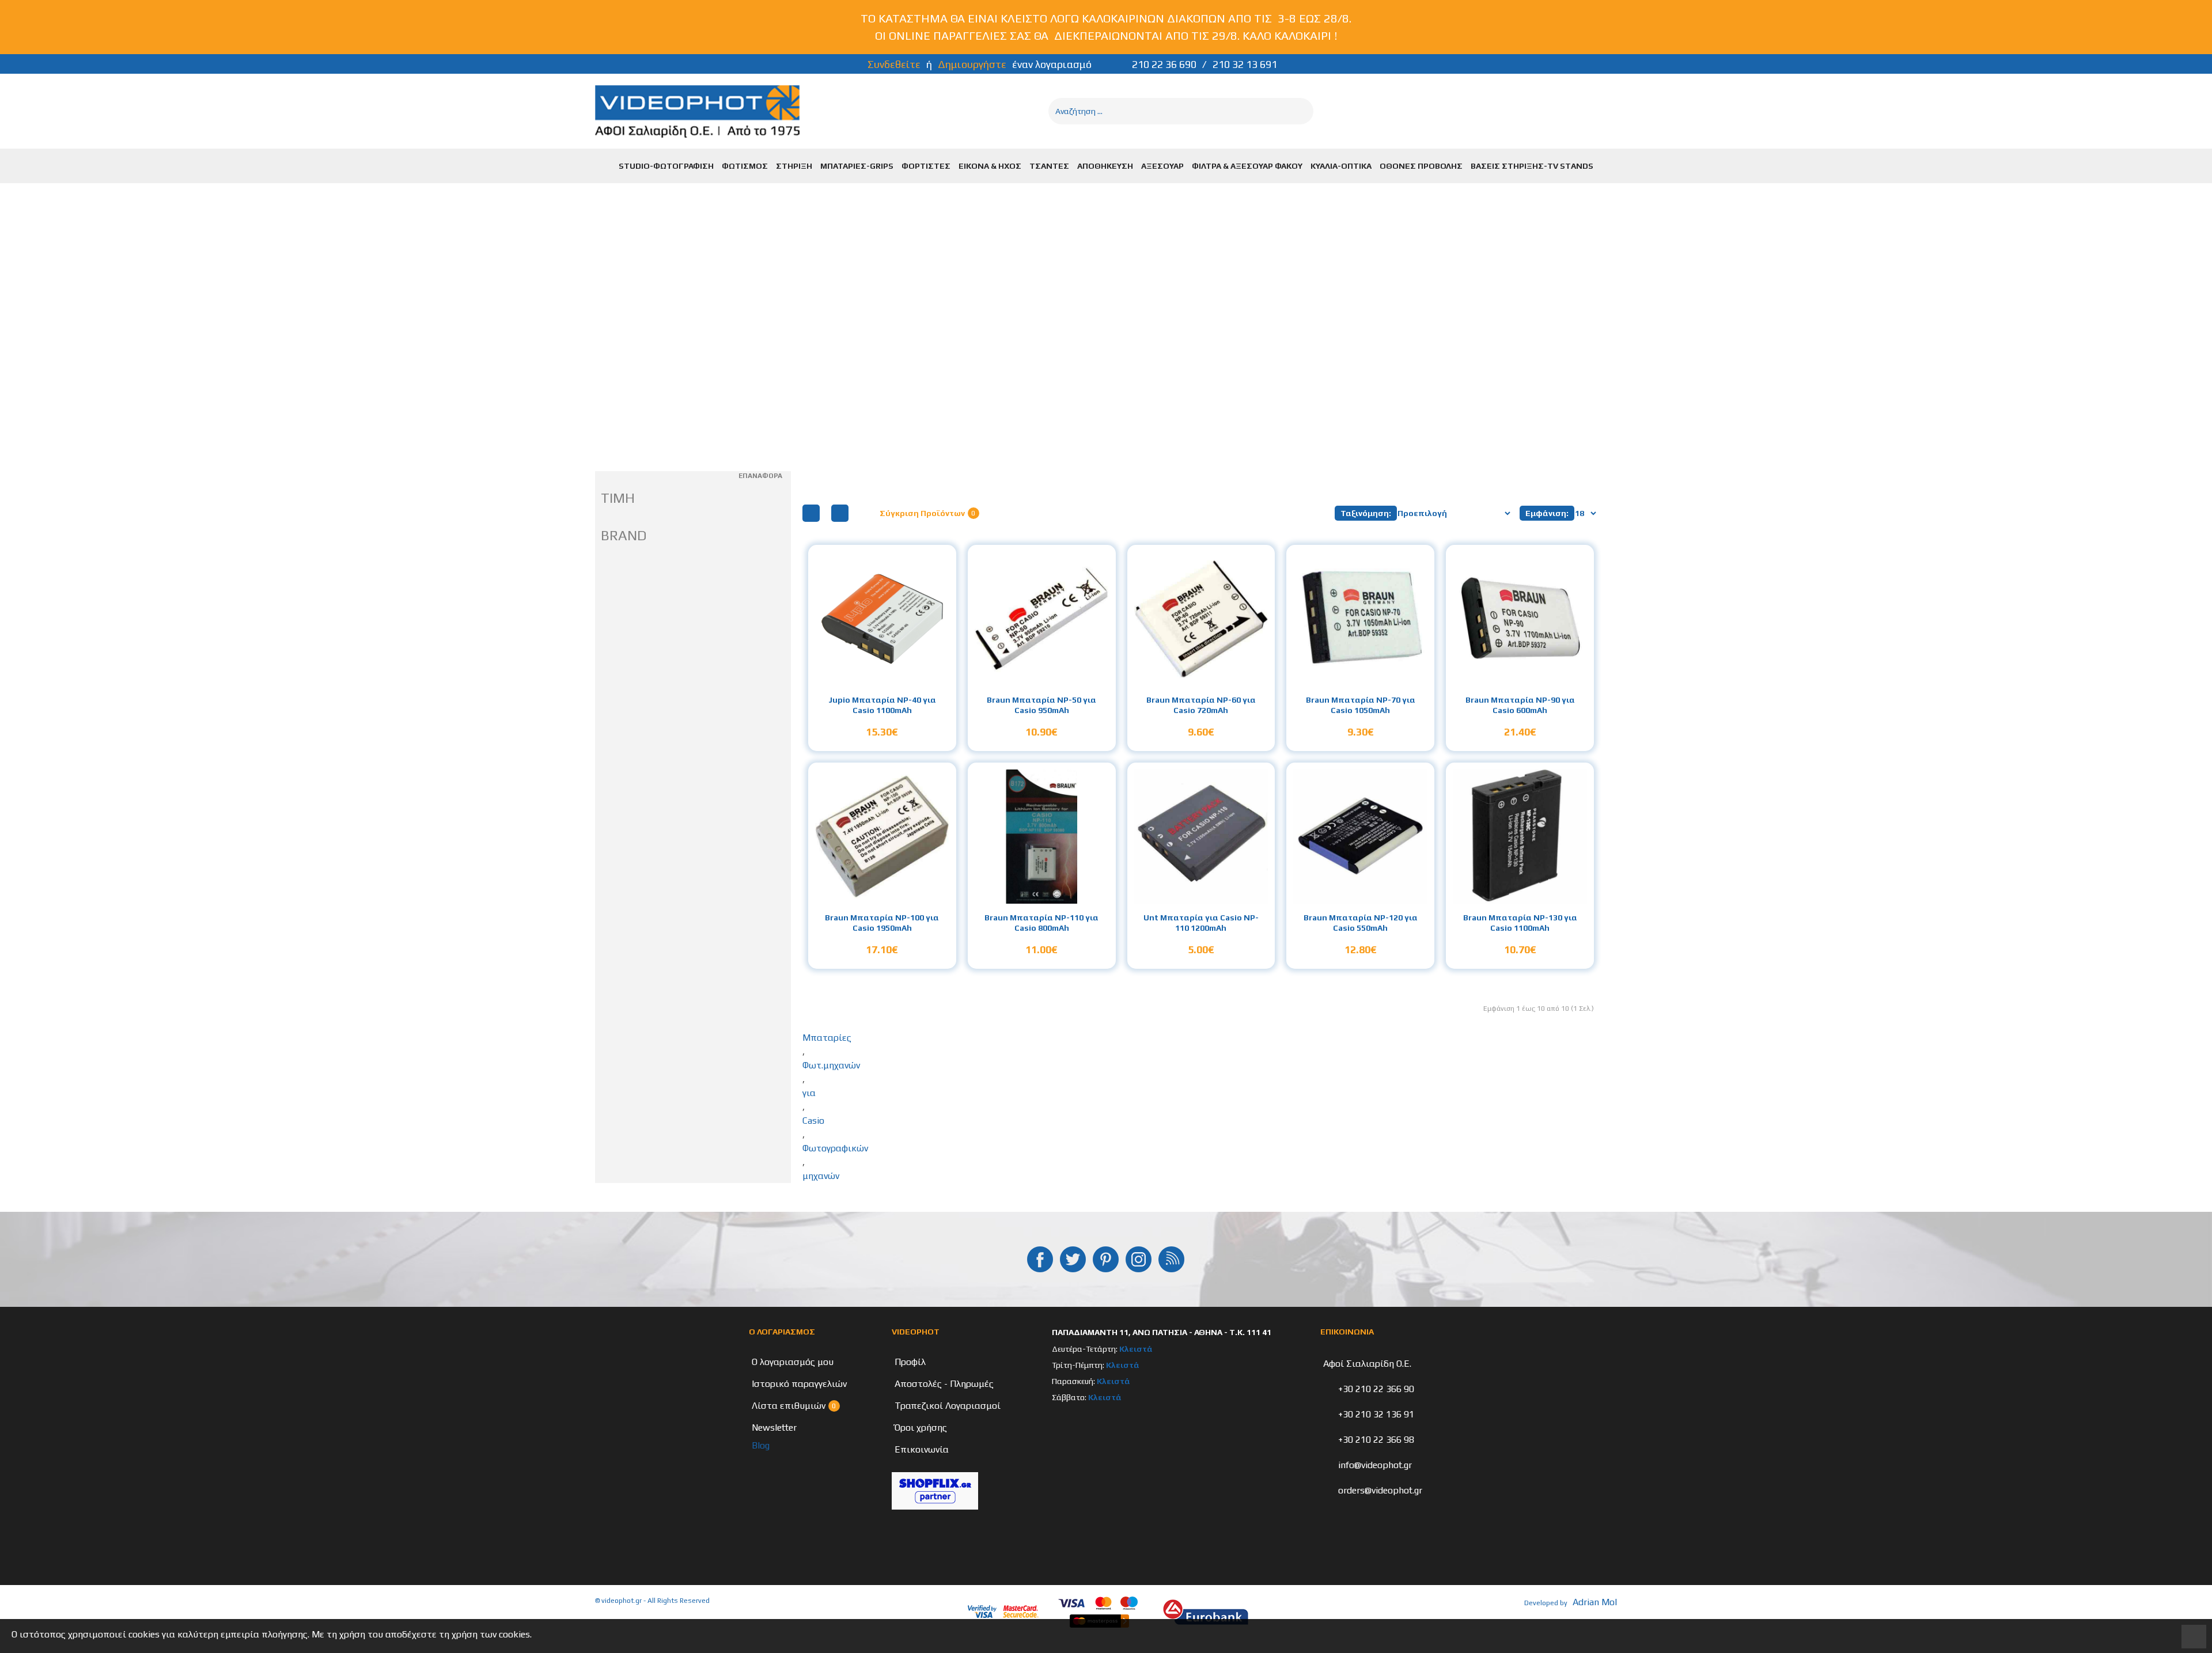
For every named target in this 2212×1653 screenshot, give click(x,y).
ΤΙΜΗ (618, 498)
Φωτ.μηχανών (831, 1065)
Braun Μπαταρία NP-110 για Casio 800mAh (1041, 923)
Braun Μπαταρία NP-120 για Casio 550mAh (1361, 923)
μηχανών (821, 1176)
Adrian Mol (1595, 1602)
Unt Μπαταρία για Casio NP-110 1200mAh (1201, 923)
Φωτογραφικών (835, 1148)
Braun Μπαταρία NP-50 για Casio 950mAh (1041, 705)
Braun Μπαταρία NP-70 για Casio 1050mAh (1361, 705)
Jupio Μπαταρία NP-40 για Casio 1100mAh (882, 705)
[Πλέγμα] (811, 513)
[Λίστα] (840, 513)
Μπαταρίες (827, 1038)
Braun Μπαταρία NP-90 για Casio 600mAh (1520, 705)
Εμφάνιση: (1547, 513)
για (809, 1093)
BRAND (624, 535)
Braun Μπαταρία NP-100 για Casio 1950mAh (882, 923)
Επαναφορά (760, 476)
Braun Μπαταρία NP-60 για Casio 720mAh (1201, 705)
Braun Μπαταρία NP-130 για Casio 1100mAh (1520, 923)
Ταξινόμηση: (1366, 513)
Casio (813, 1121)
